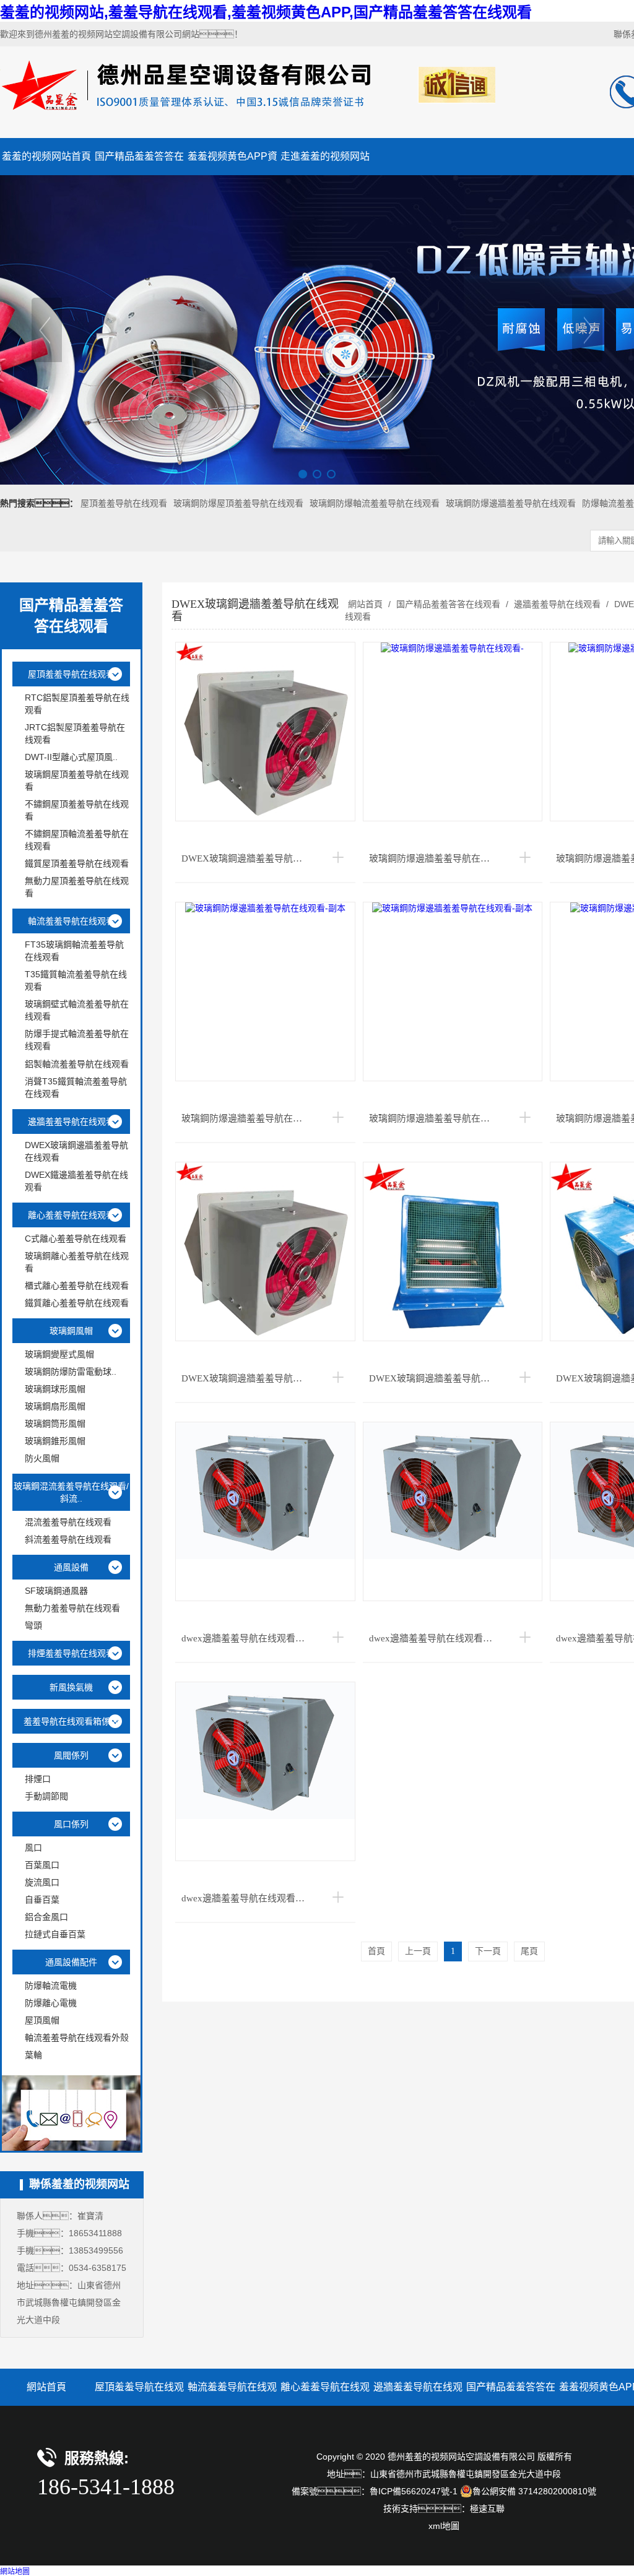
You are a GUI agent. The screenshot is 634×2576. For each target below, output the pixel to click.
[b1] (317, 330)
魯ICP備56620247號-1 (414, 2491)
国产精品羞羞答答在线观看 (448, 604)
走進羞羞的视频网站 (325, 156)
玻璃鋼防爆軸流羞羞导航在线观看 (375, 503)
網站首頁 (365, 604)
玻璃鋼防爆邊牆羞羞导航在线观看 (511, 503)
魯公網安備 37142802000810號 (534, 2491)
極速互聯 (487, 2509)
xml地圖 (444, 2526)
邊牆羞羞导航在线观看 (557, 604)
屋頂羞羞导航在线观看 (124, 503)
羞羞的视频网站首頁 (46, 156)
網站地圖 (15, 2572)
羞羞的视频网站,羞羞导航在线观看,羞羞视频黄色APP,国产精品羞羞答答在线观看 (266, 12)
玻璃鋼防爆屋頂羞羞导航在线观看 (238, 503)
